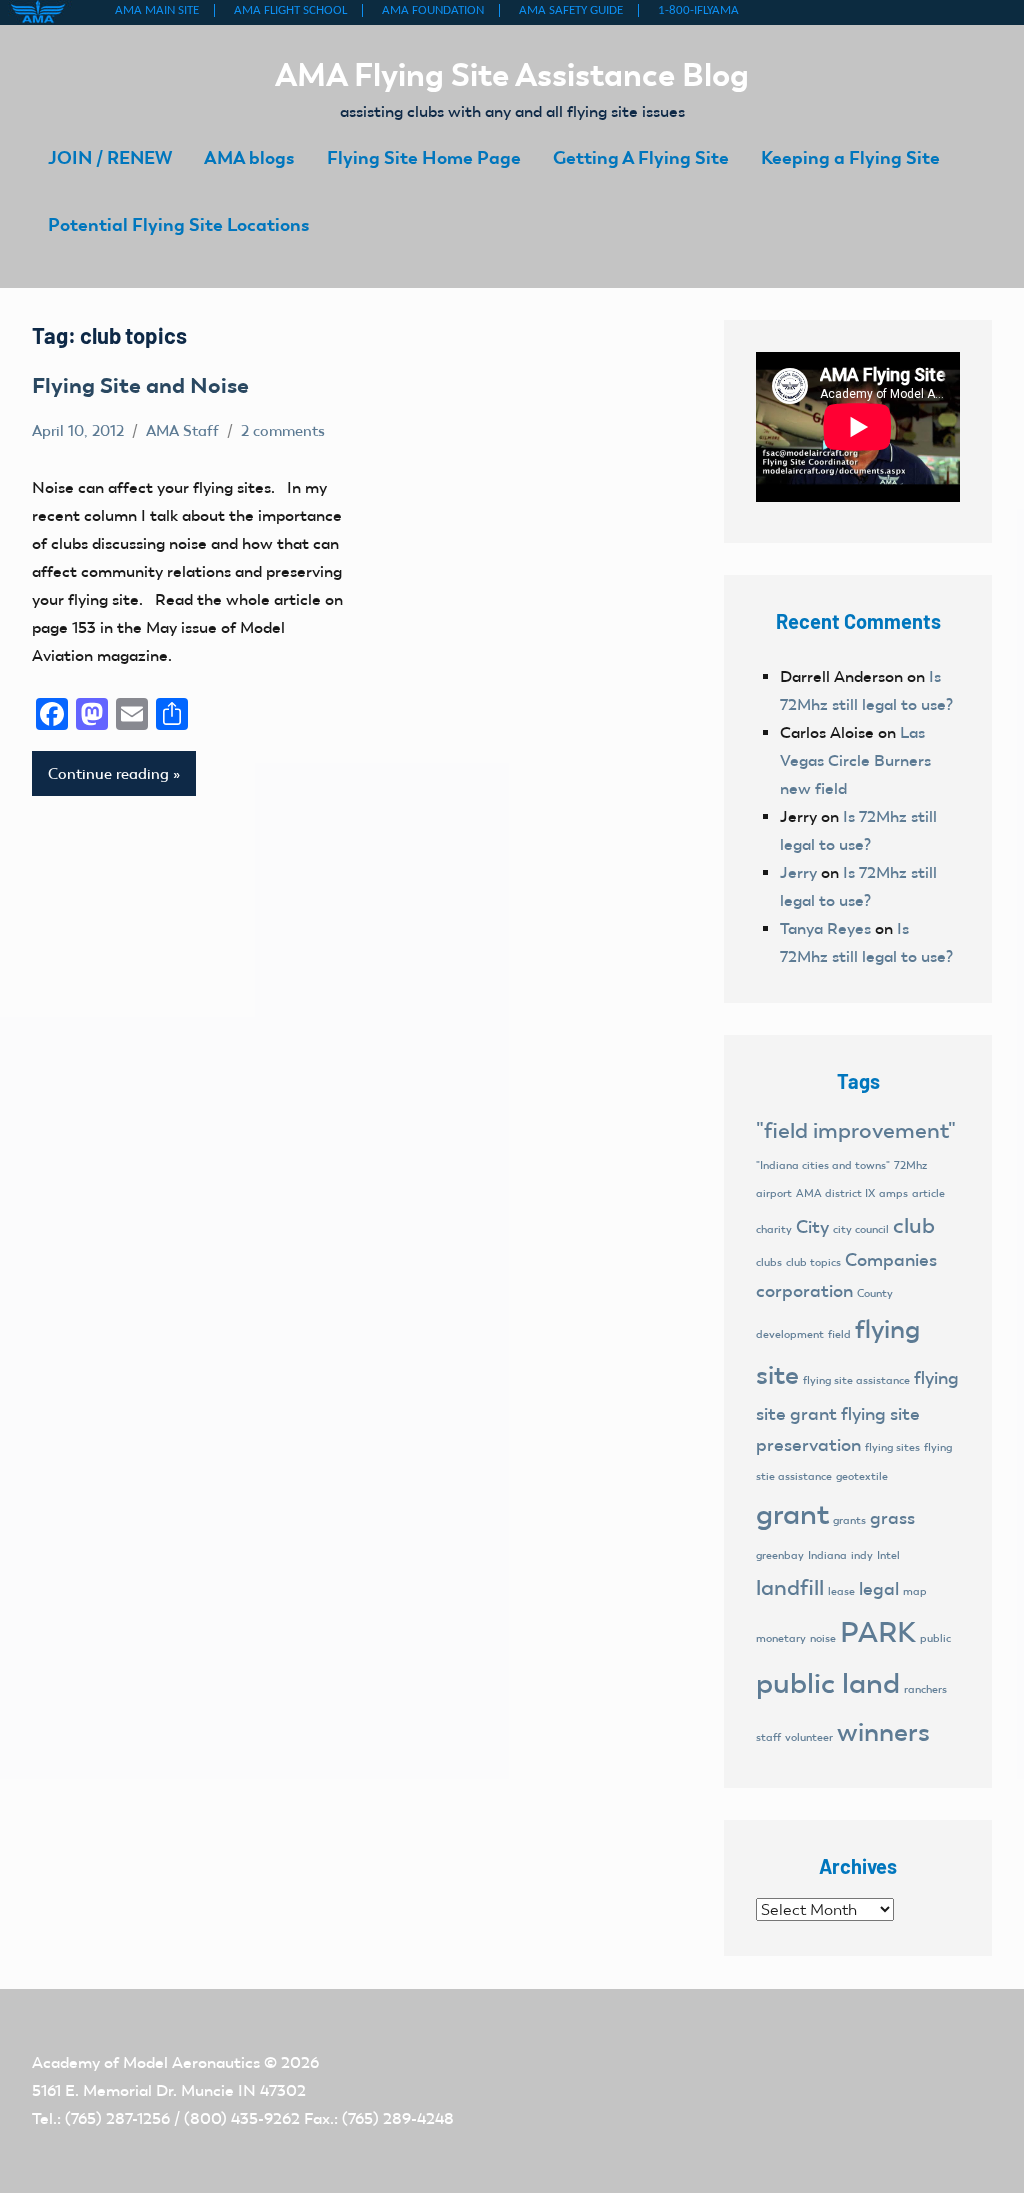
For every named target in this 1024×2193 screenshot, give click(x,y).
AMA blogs (249, 157)
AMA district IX (835, 1193)
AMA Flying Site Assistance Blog (512, 74)
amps (893, 1193)
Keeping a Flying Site (850, 157)
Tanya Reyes (825, 928)
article (928, 1193)
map (915, 1591)
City (812, 1227)
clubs (769, 1262)
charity (774, 1229)
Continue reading (108, 774)
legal (879, 1589)
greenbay (780, 1555)
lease (841, 1591)
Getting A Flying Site (641, 157)
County (875, 1293)
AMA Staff (182, 431)
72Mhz (910, 1165)
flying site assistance (856, 1380)
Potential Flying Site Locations (179, 224)
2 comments (283, 431)
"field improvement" (856, 1130)
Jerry (798, 872)
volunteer (809, 1737)
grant (792, 1514)
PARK (878, 1632)
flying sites (892, 1447)
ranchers (925, 1689)
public (935, 1638)
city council (861, 1229)
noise (823, 1638)
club (914, 1225)
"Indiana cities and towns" (823, 1165)
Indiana (827, 1555)
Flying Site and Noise (140, 385)
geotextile (862, 1476)
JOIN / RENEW (110, 157)
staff (768, 1737)
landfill (790, 1587)
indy (862, 1555)
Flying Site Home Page (424, 157)
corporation (804, 1291)
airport (774, 1193)
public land (828, 1683)
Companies (891, 1260)
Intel (888, 1555)
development (790, 1334)
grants (849, 1520)
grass (892, 1518)
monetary (781, 1638)
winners (883, 1732)
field (839, 1334)
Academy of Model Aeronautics (146, 2062)
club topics (813, 1262)
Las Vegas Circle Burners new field (855, 760)
